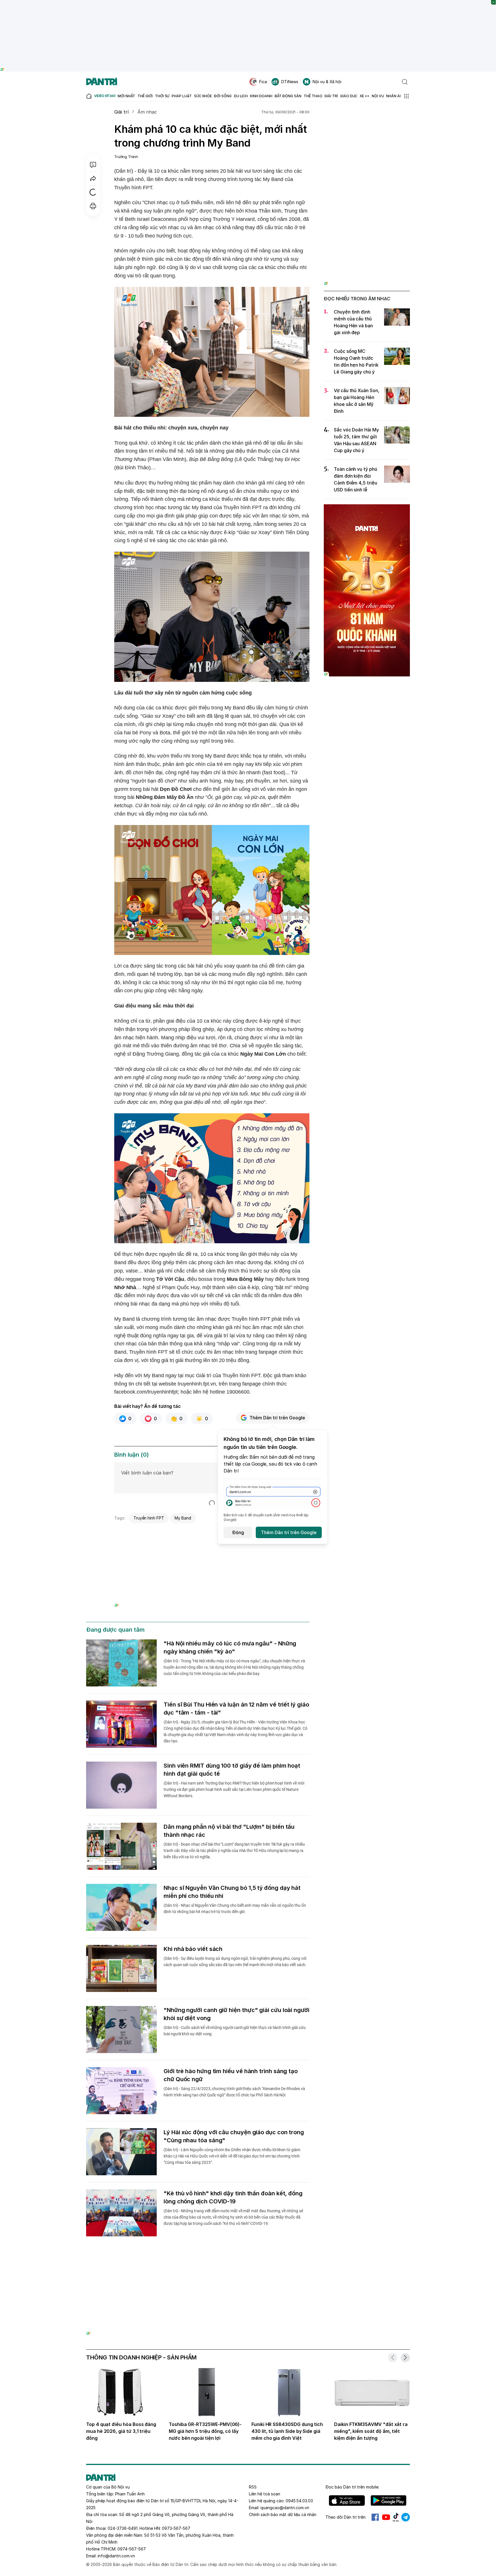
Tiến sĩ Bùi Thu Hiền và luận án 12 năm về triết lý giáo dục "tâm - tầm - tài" (236, 1709)
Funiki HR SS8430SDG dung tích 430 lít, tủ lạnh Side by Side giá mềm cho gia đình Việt (287, 2431)
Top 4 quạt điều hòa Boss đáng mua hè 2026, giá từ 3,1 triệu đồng (121, 2431)
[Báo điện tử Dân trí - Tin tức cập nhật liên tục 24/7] (102, 82)
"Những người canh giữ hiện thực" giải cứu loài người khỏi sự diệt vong (237, 2014)
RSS (253, 2487)
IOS (347, 2501)
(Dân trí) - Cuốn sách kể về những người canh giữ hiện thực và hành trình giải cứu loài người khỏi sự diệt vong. (235, 2031)
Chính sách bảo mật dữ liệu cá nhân (283, 2514)
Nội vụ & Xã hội (327, 82)
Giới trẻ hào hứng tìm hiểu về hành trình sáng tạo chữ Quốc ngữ (231, 2075)
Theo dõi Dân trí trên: (346, 2517)
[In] (93, 206)
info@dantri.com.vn (116, 2556)
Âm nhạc (147, 112)
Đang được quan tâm (115, 1630)
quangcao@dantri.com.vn (285, 2508)
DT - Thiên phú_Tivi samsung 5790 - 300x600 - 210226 (367, 119)
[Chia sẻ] (93, 178)
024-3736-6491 (123, 2528)
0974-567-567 (132, 2549)
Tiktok (396, 2517)
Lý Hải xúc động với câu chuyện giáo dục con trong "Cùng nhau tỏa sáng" (234, 2136)
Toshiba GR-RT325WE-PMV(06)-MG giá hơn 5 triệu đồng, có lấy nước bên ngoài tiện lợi (205, 2431)
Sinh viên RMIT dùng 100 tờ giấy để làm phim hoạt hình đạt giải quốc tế (232, 1770)
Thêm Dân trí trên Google (277, 1418)
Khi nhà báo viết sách (193, 1949)
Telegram (406, 2517)
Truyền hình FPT (149, 1518)
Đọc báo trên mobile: (352, 2487)
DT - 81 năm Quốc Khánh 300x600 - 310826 (367, 507)
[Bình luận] (93, 165)
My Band (183, 1518)
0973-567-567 (176, 2528)
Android (389, 2501)
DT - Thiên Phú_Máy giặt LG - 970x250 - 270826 (248, 2267)
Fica (263, 82)
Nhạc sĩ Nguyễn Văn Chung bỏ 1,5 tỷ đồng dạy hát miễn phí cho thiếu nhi (232, 1892)
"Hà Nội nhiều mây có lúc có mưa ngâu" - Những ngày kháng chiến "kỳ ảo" (230, 1647)
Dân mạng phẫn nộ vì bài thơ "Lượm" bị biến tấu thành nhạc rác (229, 1831)
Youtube (386, 2517)
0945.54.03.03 (299, 2501)
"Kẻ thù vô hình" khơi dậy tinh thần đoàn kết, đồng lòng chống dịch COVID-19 (233, 2197)
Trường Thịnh (126, 157)
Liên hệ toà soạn (265, 2494)
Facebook (375, 2517)
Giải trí (121, 112)
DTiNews (290, 82)
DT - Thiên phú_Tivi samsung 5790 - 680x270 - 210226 (212, 1533)
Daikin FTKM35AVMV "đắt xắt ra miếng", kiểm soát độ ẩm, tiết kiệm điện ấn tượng (371, 2431)
